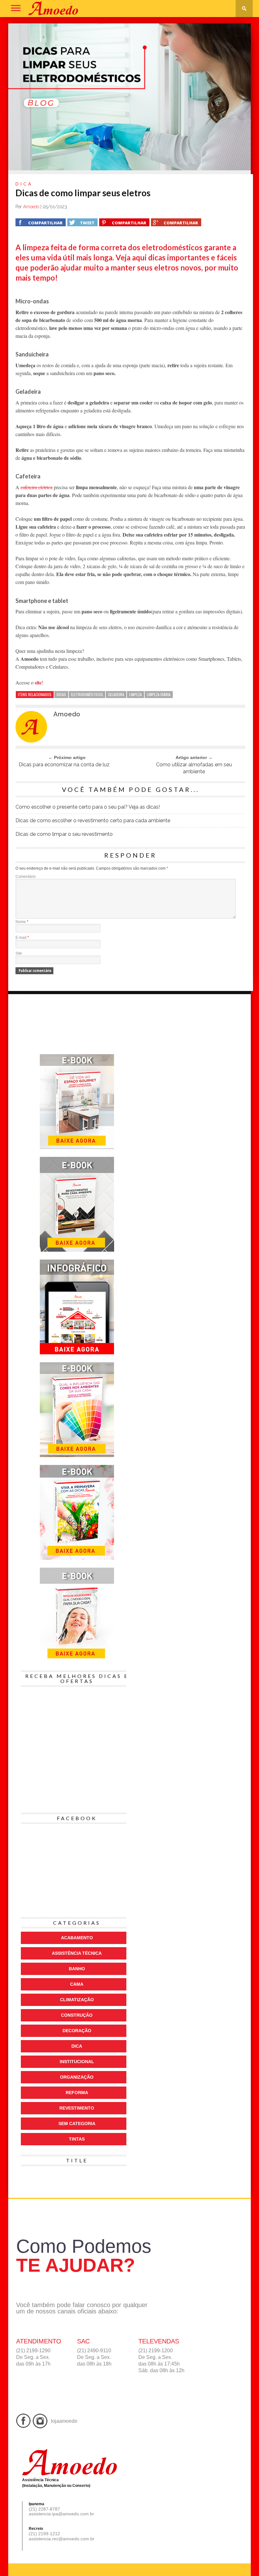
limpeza (136, 694)
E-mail (22, 938)
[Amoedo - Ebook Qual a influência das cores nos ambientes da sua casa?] (77, 1456)
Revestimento (77, 2108)
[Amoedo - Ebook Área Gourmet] (77, 1148)
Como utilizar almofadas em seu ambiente (194, 768)
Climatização (77, 2000)
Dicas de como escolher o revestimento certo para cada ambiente (93, 820)
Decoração (77, 2031)
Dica (77, 2046)
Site (19, 953)
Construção (77, 2015)
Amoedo (31, 207)
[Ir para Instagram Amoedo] (40, 2422)
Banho (77, 1969)
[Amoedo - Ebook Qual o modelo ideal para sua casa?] (77, 1558)
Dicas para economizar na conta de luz (64, 765)
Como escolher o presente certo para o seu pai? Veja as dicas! (88, 807)
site (38, 682)
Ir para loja (152, 2226)
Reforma (77, 2093)
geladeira (116, 694)
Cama (77, 1984)
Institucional (77, 2062)
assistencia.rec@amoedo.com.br (62, 2539)
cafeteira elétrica (36, 487)
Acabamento (77, 1938)
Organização (77, 2077)
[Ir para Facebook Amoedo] (24, 2422)
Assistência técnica (190, 2226)
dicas (61, 694)
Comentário (26, 877)
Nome (22, 922)
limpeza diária (159, 694)
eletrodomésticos (87, 694)
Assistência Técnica (77, 1953)
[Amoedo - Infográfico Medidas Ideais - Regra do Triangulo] (77, 1353)
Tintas (77, 2139)
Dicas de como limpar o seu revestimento (64, 834)
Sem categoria (77, 2123)
